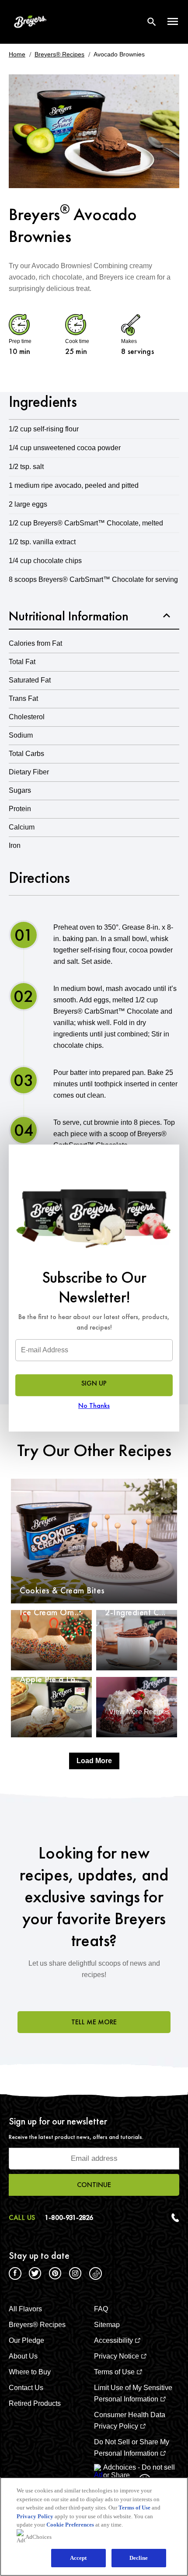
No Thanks (94, 1405)
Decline (139, 2558)
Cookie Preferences (70, 2525)
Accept (78, 2558)
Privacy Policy (35, 2516)
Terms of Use (134, 2508)
